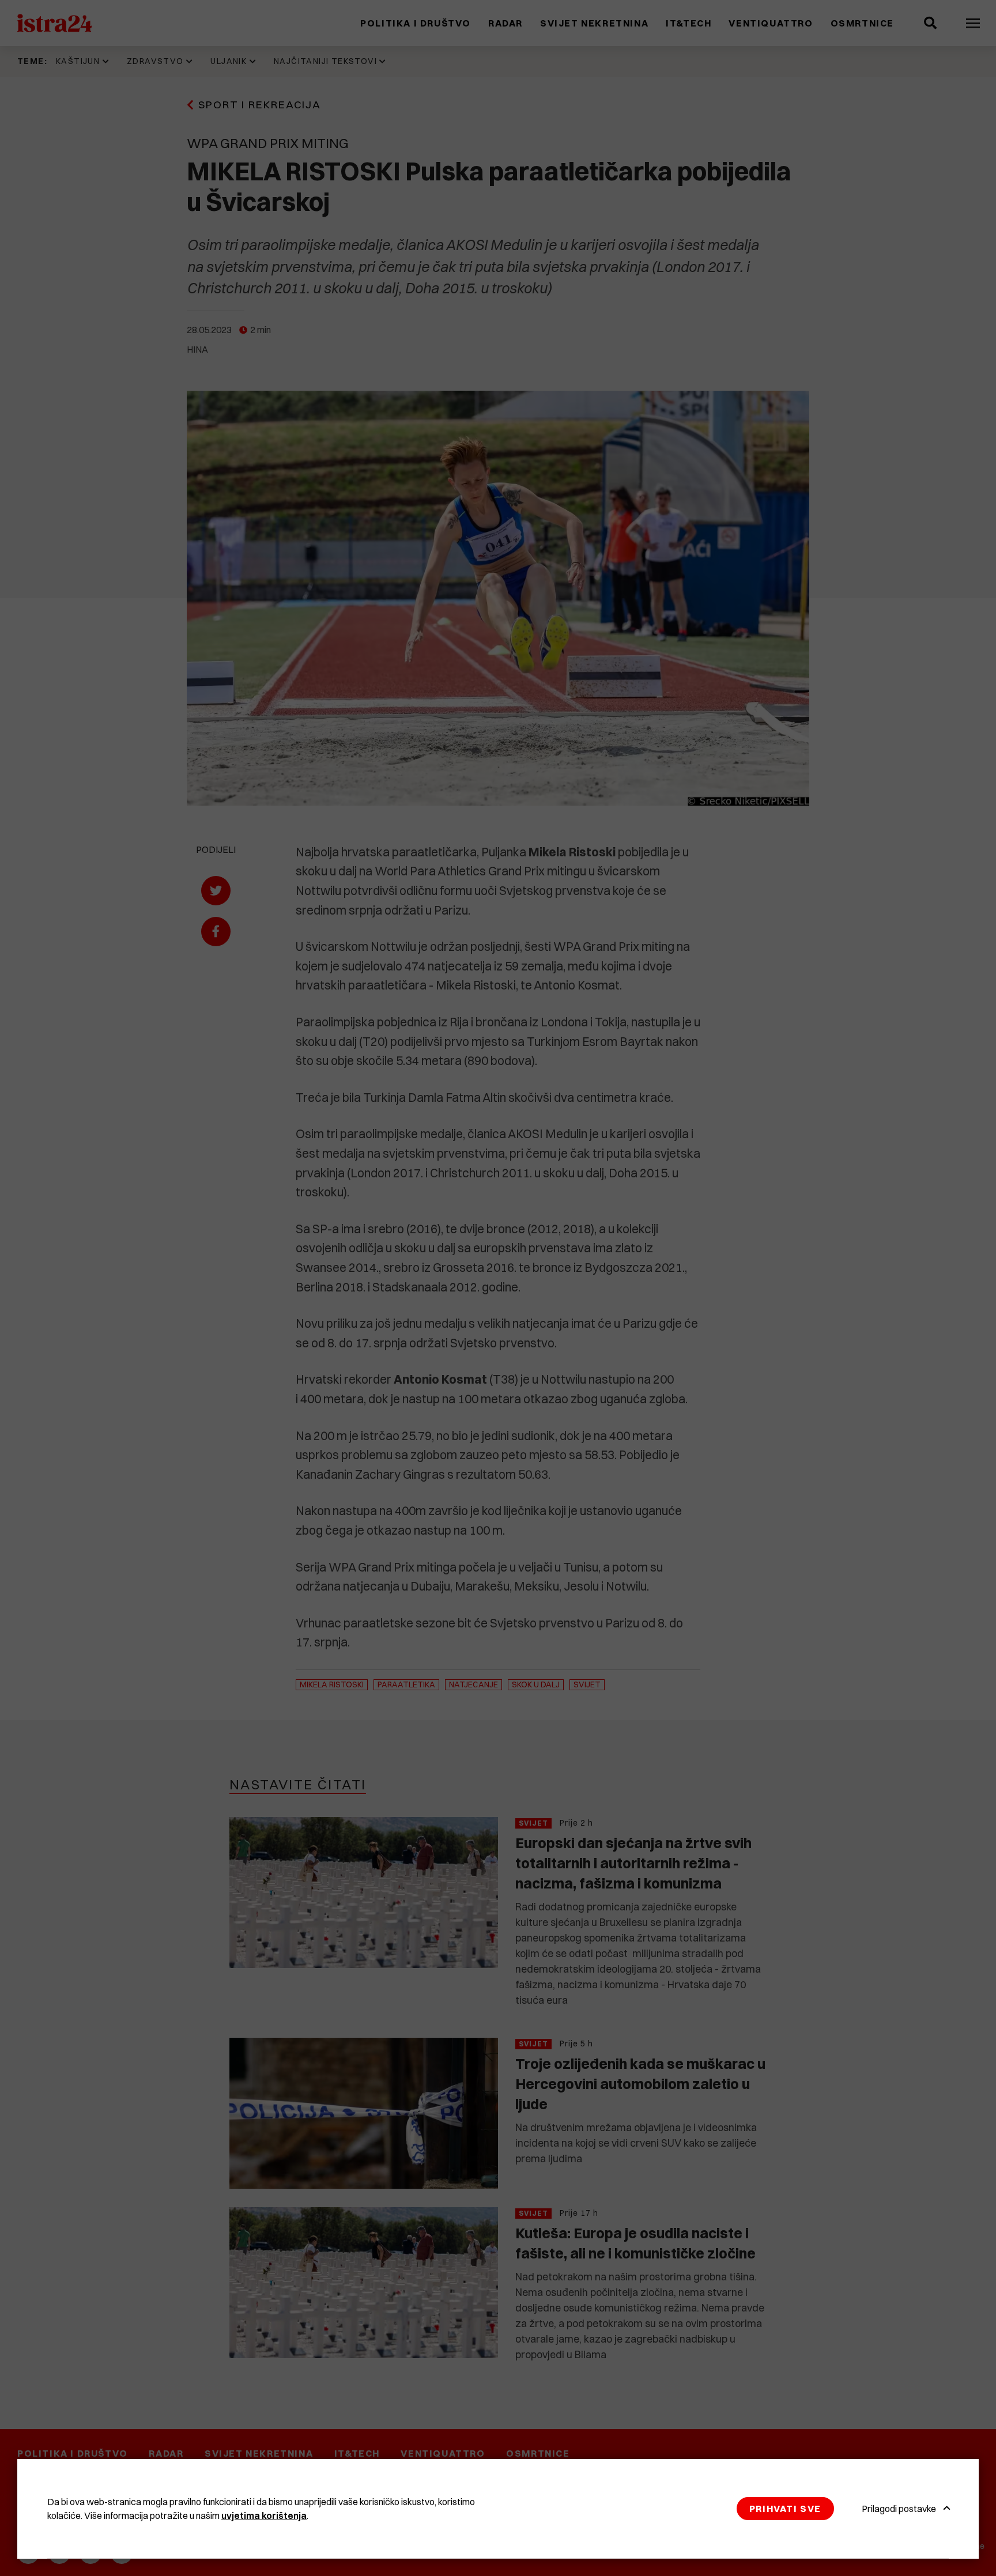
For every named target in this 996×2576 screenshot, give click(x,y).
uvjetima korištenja (264, 2515)
